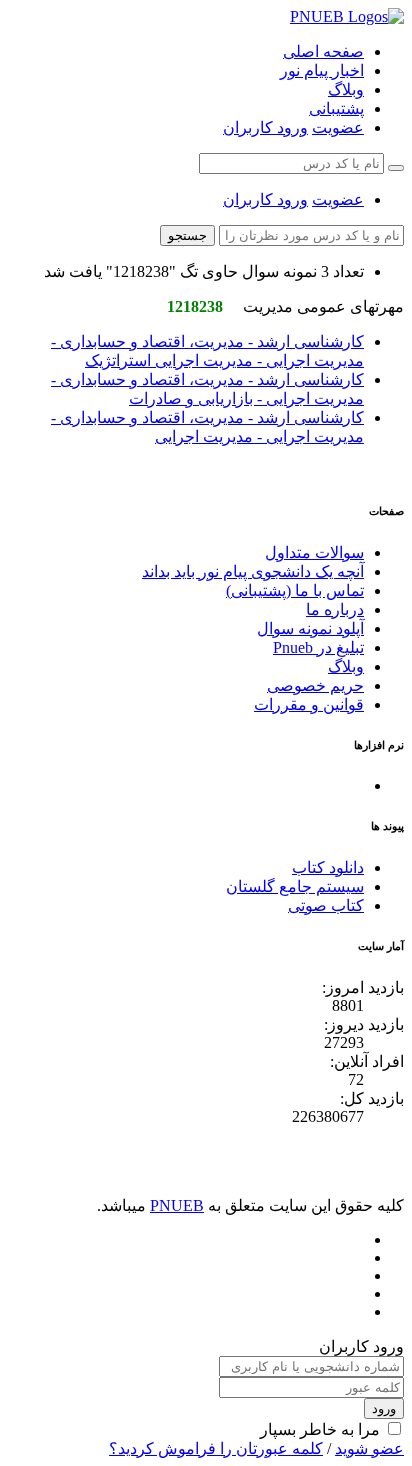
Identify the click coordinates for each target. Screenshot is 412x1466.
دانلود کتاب (328, 867)
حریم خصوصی (315, 685)
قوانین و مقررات (309, 704)
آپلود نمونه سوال (310, 628)
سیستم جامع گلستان (295, 886)
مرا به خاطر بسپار (320, 1429)
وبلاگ (346, 89)
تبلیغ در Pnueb (318, 647)
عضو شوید (369, 1448)
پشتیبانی (336, 108)
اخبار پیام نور (322, 70)
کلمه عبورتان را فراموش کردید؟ (216, 1448)
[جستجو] (396, 168)
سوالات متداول (314, 552)
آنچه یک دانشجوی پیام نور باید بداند (253, 571)
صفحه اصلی (323, 51)
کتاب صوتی (326, 905)
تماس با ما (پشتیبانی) (295, 590)
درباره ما (335, 609)
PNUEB (177, 1205)
